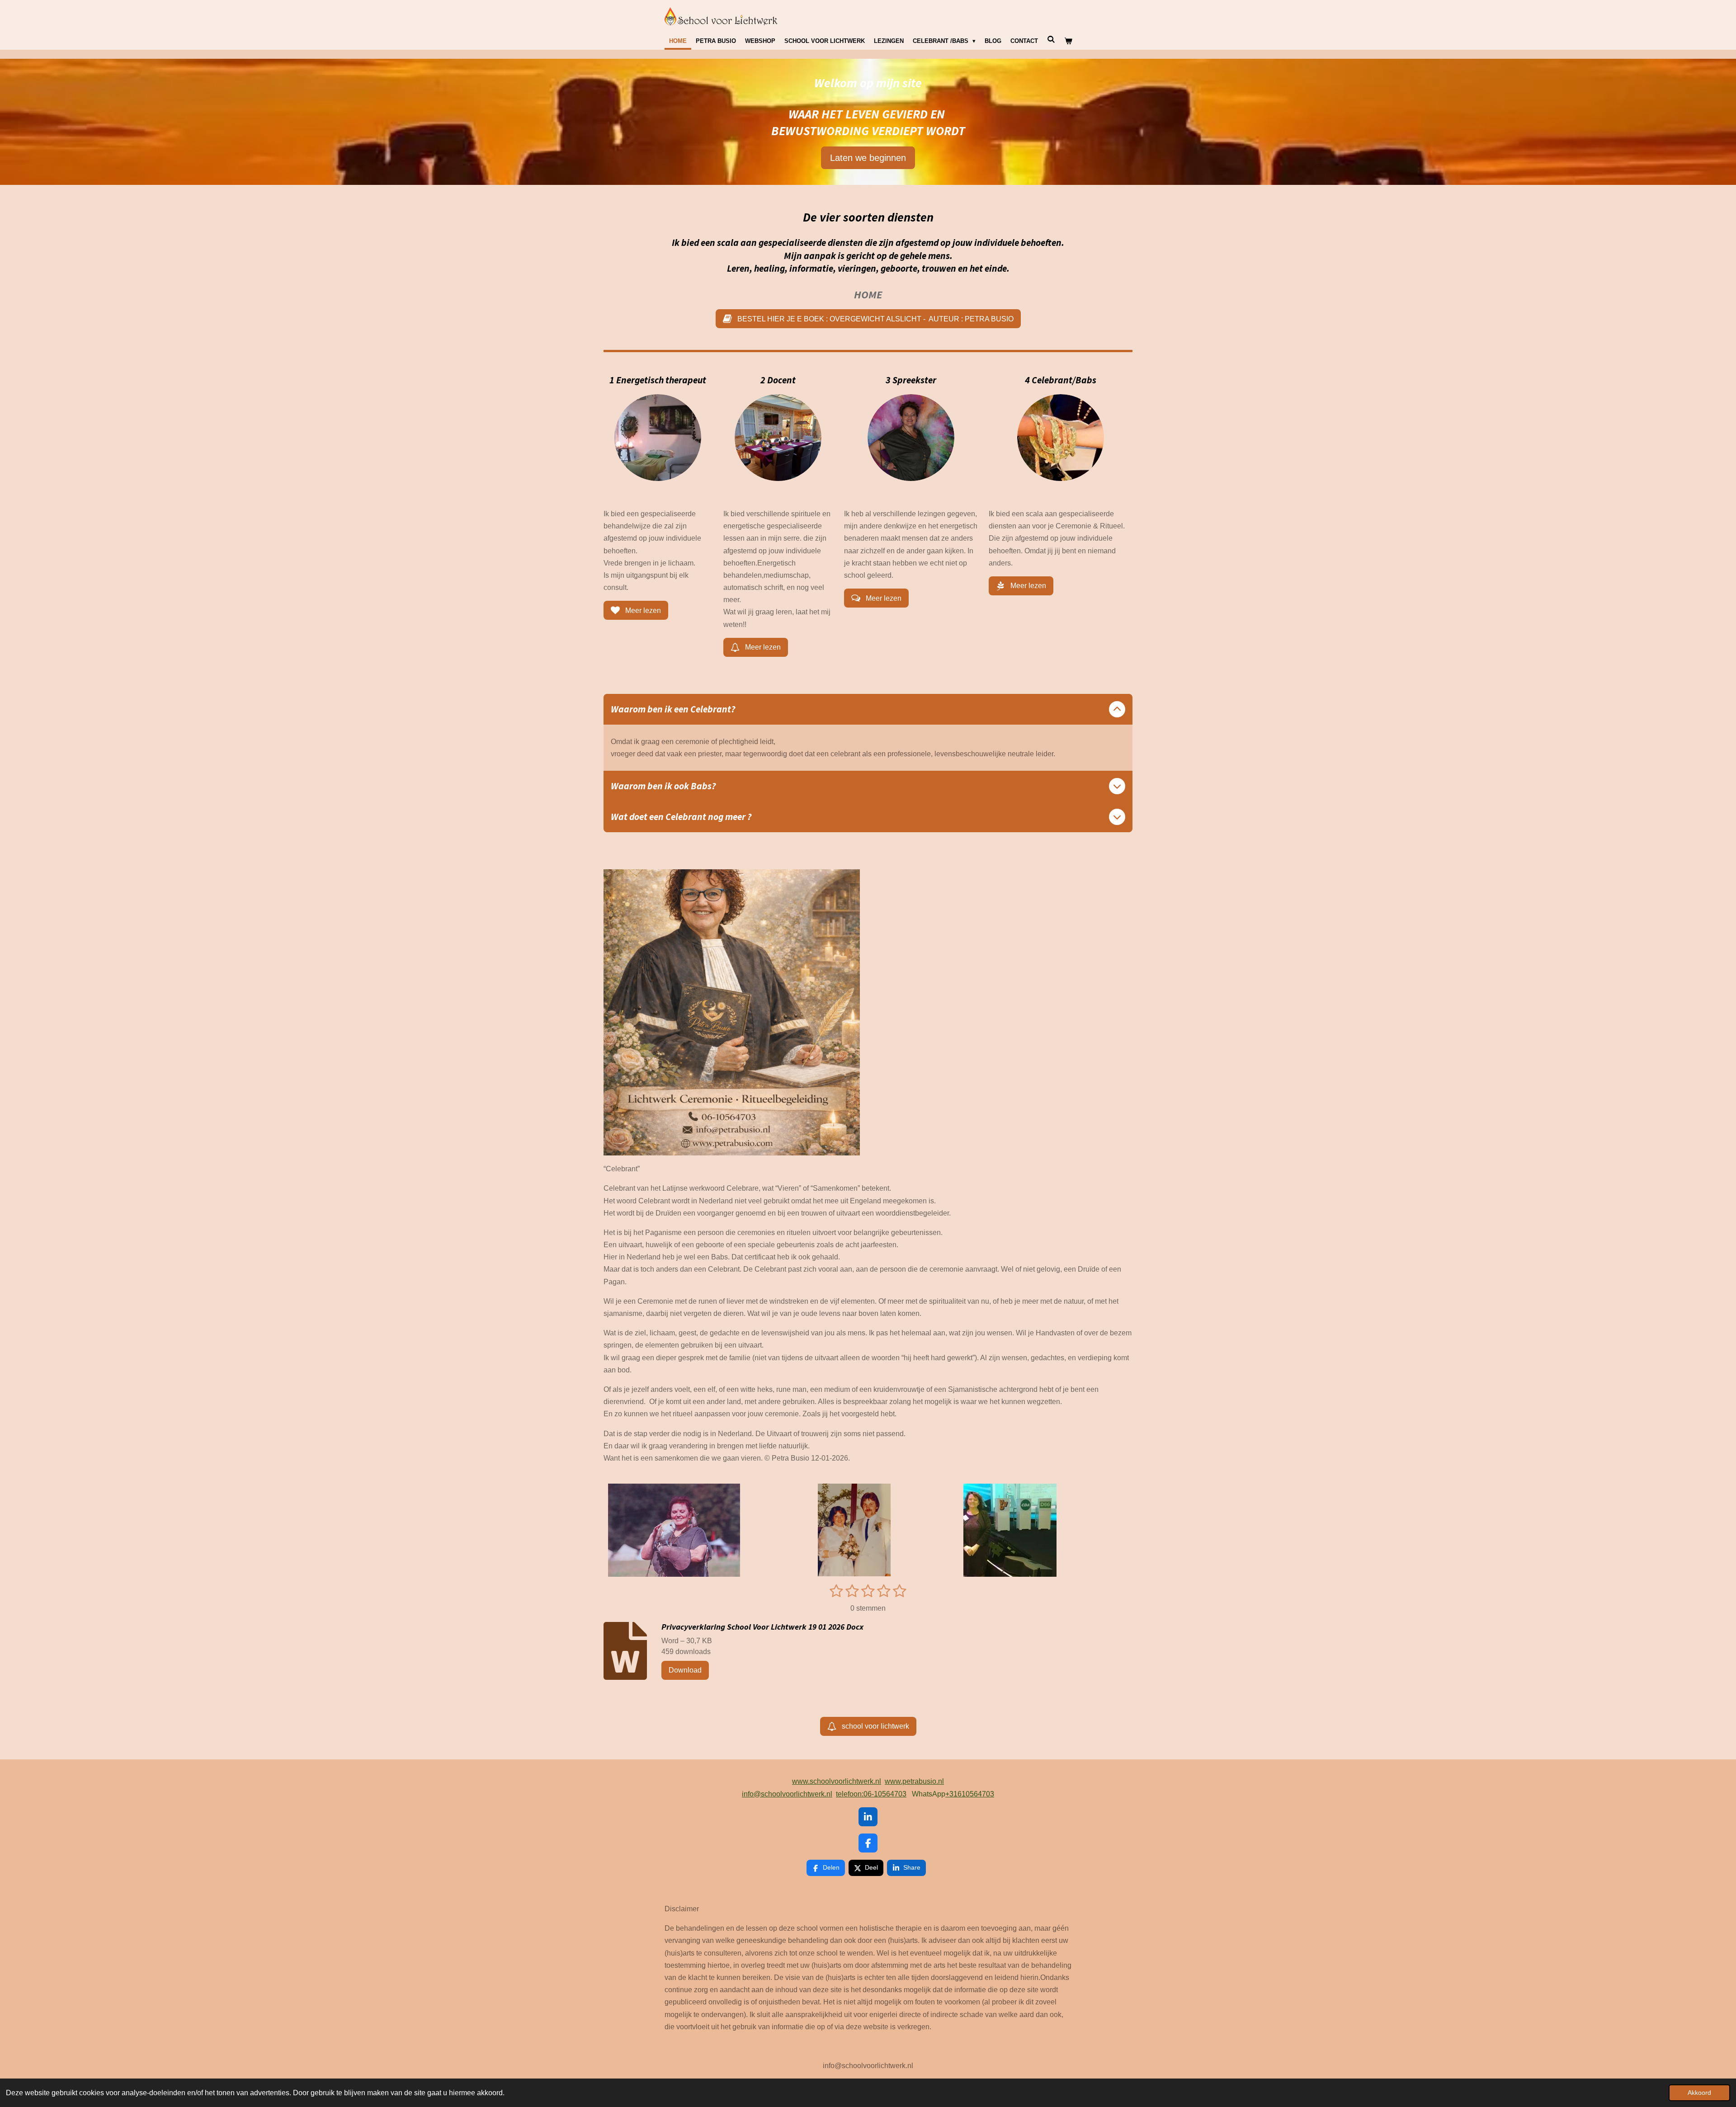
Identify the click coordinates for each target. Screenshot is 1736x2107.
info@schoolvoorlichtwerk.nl (787, 1794)
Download (685, 1670)
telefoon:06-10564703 (871, 1794)
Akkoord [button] (1699, 2093)
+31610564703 (970, 1794)
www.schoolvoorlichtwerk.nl (837, 1781)
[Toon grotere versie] (658, 438)
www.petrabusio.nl (914, 1781)
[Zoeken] (1051, 40)
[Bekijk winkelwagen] (1068, 41)
